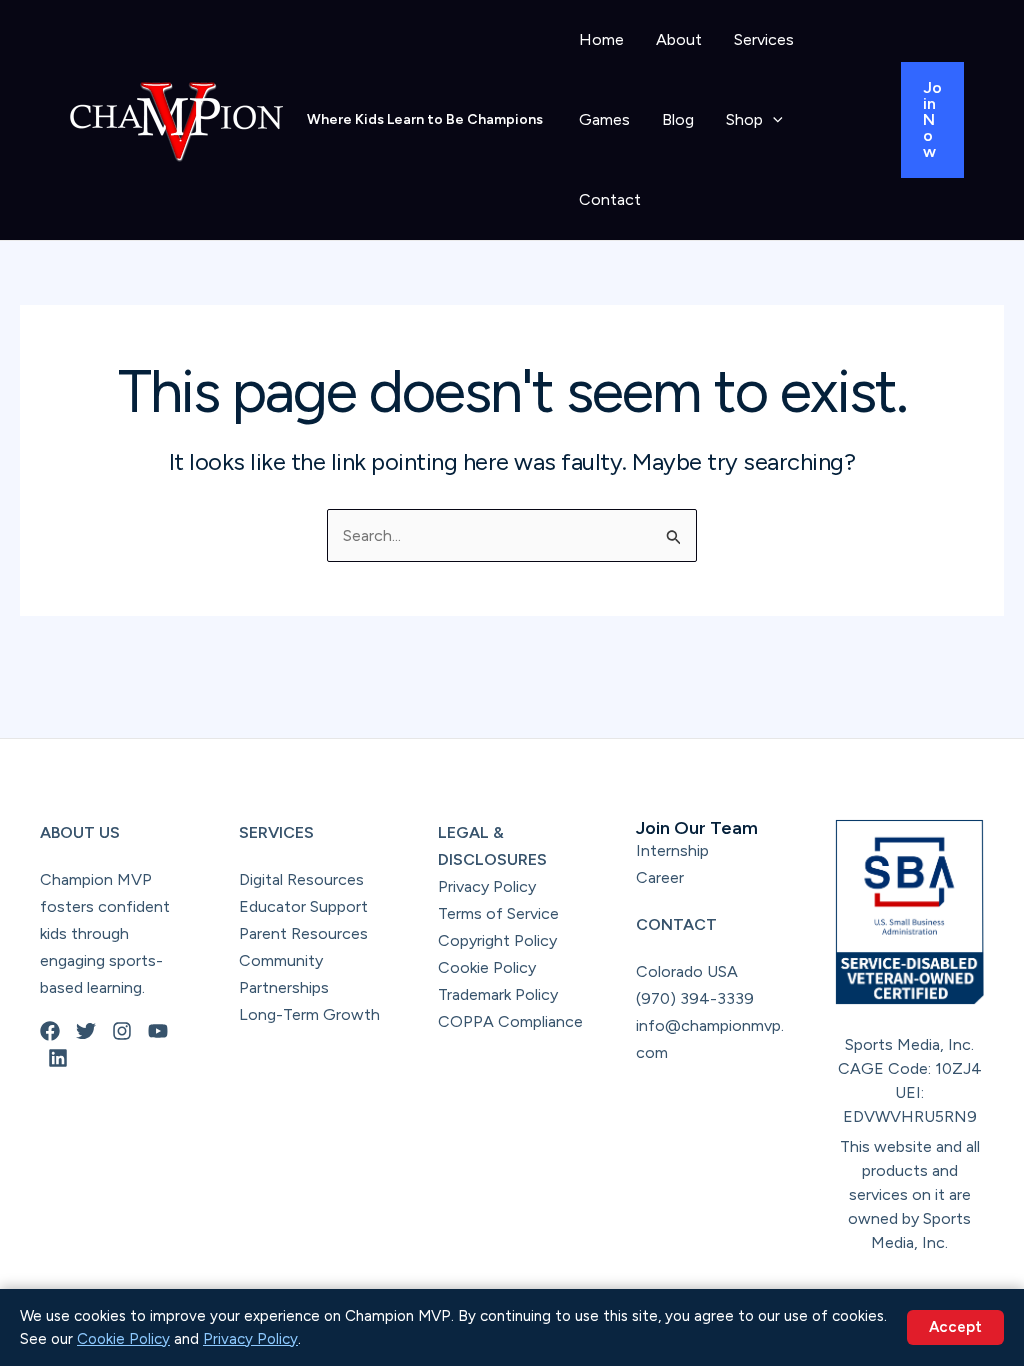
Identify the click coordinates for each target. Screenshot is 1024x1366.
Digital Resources (301, 879)
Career (660, 877)
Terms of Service (498, 913)
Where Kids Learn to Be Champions (425, 119)
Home (601, 39)
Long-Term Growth (309, 1014)
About (679, 39)
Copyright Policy (497, 940)
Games (604, 119)
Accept (955, 1327)
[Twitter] (86, 1031)
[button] (773, 120)
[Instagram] (122, 1031)
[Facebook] (50, 1031)
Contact (610, 199)
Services (764, 39)
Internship (672, 850)
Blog (678, 119)
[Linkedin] (58, 1058)
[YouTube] (158, 1031)
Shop (744, 119)
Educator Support (303, 906)
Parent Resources (303, 933)
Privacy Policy (487, 886)
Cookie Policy (487, 967)
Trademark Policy (498, 994)
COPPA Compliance (510, 1021)
